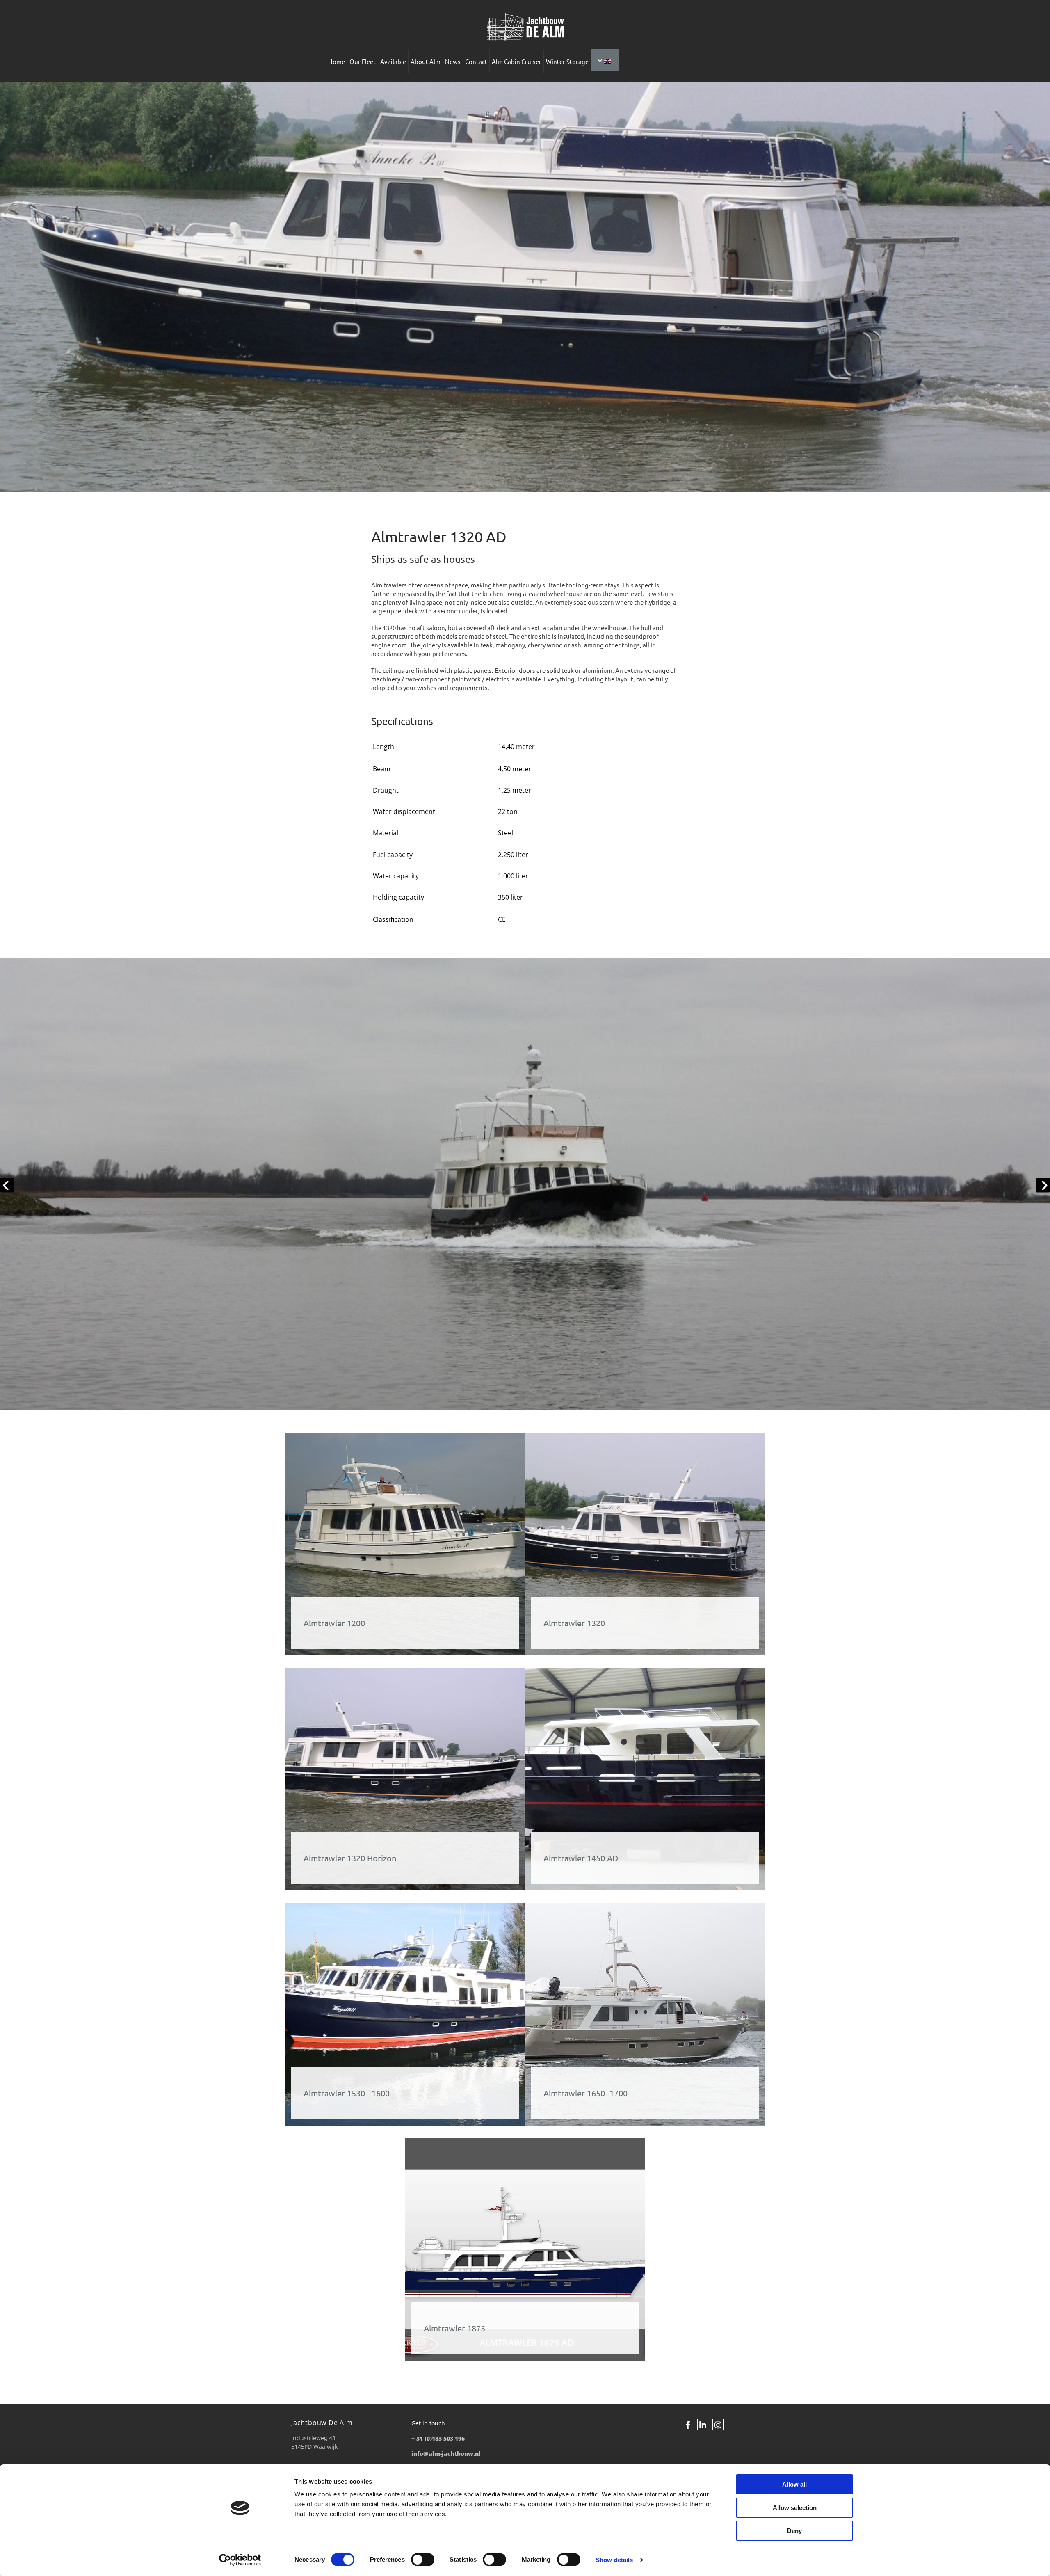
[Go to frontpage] (525, 27)
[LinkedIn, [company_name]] (703, 2424)
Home (337, 61)
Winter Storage (567, 61)
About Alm (426, 61)
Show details (614, 2560)
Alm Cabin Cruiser (517, 61)
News (453, 61)
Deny (794, 2531)
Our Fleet (363, 61)
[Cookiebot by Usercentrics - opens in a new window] (240, 2560)
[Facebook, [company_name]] (688, 2424)
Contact (476, 61)
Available (393, 61)
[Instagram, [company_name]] (718, 2424)
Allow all (794, 2484)
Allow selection (795, 2508)
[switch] (423, 2560)
